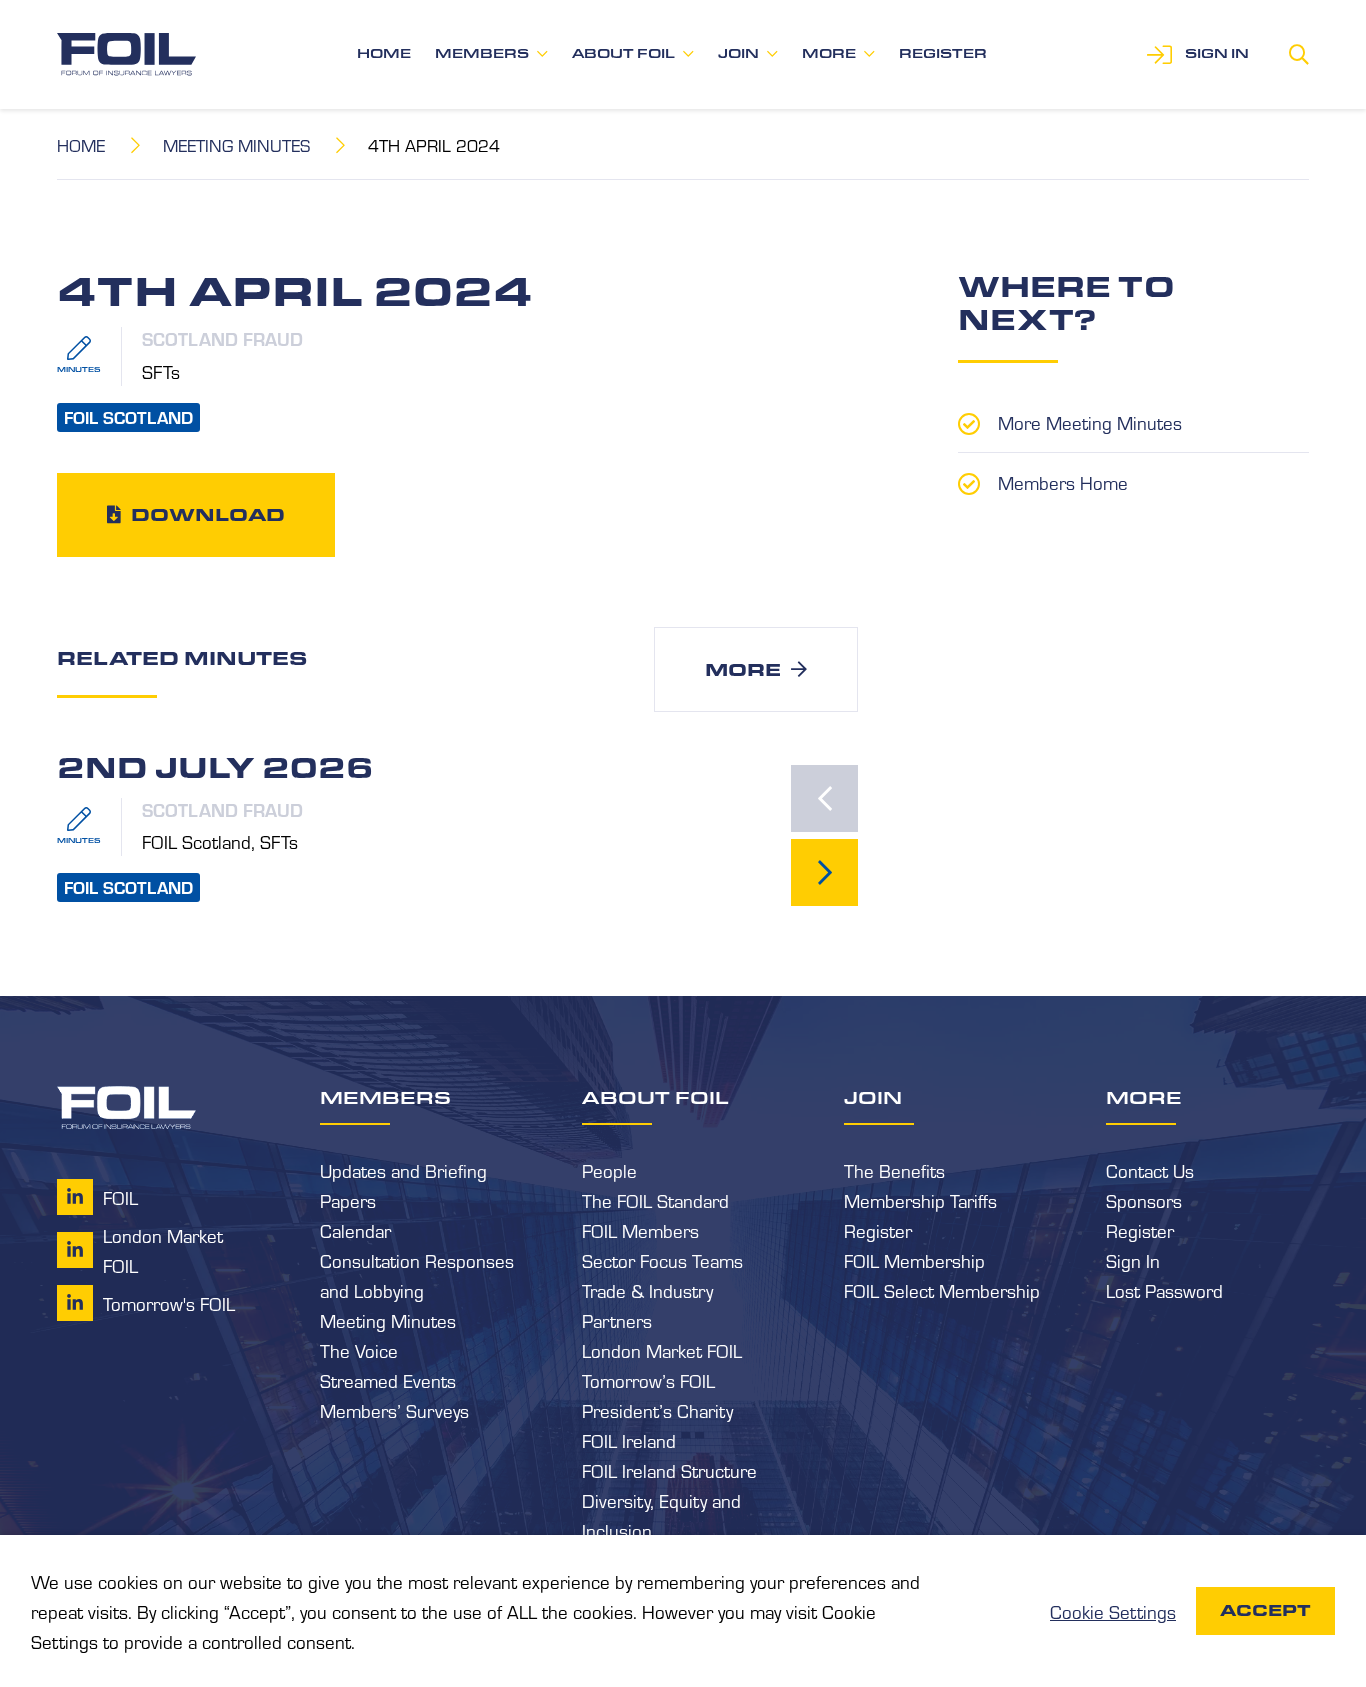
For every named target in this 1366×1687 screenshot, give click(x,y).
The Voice (359, 1350)
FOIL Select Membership (942, 1290)
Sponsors (1144, 1200)
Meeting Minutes (236, 144)
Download (208, 514)
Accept (1265, 1610)
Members (482, 53)
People (609, 1170)
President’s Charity (657, 1410)
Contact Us (1150, 1170)
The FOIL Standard (655, 1200)
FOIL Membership (914, 1260)
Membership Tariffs (920, 1200)
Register (943, 53)
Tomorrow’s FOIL (648, 1380)
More (829, 53)
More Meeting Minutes (1090, 422)
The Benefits (894, 1170)
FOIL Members (640, 1230)
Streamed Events (388, 1380)
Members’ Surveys (394, 1410)
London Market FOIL (662, 1350)
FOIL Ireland (629, 1440)
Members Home (1063, 482)
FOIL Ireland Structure (669, 1470)
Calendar (355, 1230)
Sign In (1133, 1260)
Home (384, 53)
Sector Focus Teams (662, 1260)
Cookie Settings (1113, 1611)
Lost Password (1164, 1290)
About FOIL (623, 53)
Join (738, 53)
